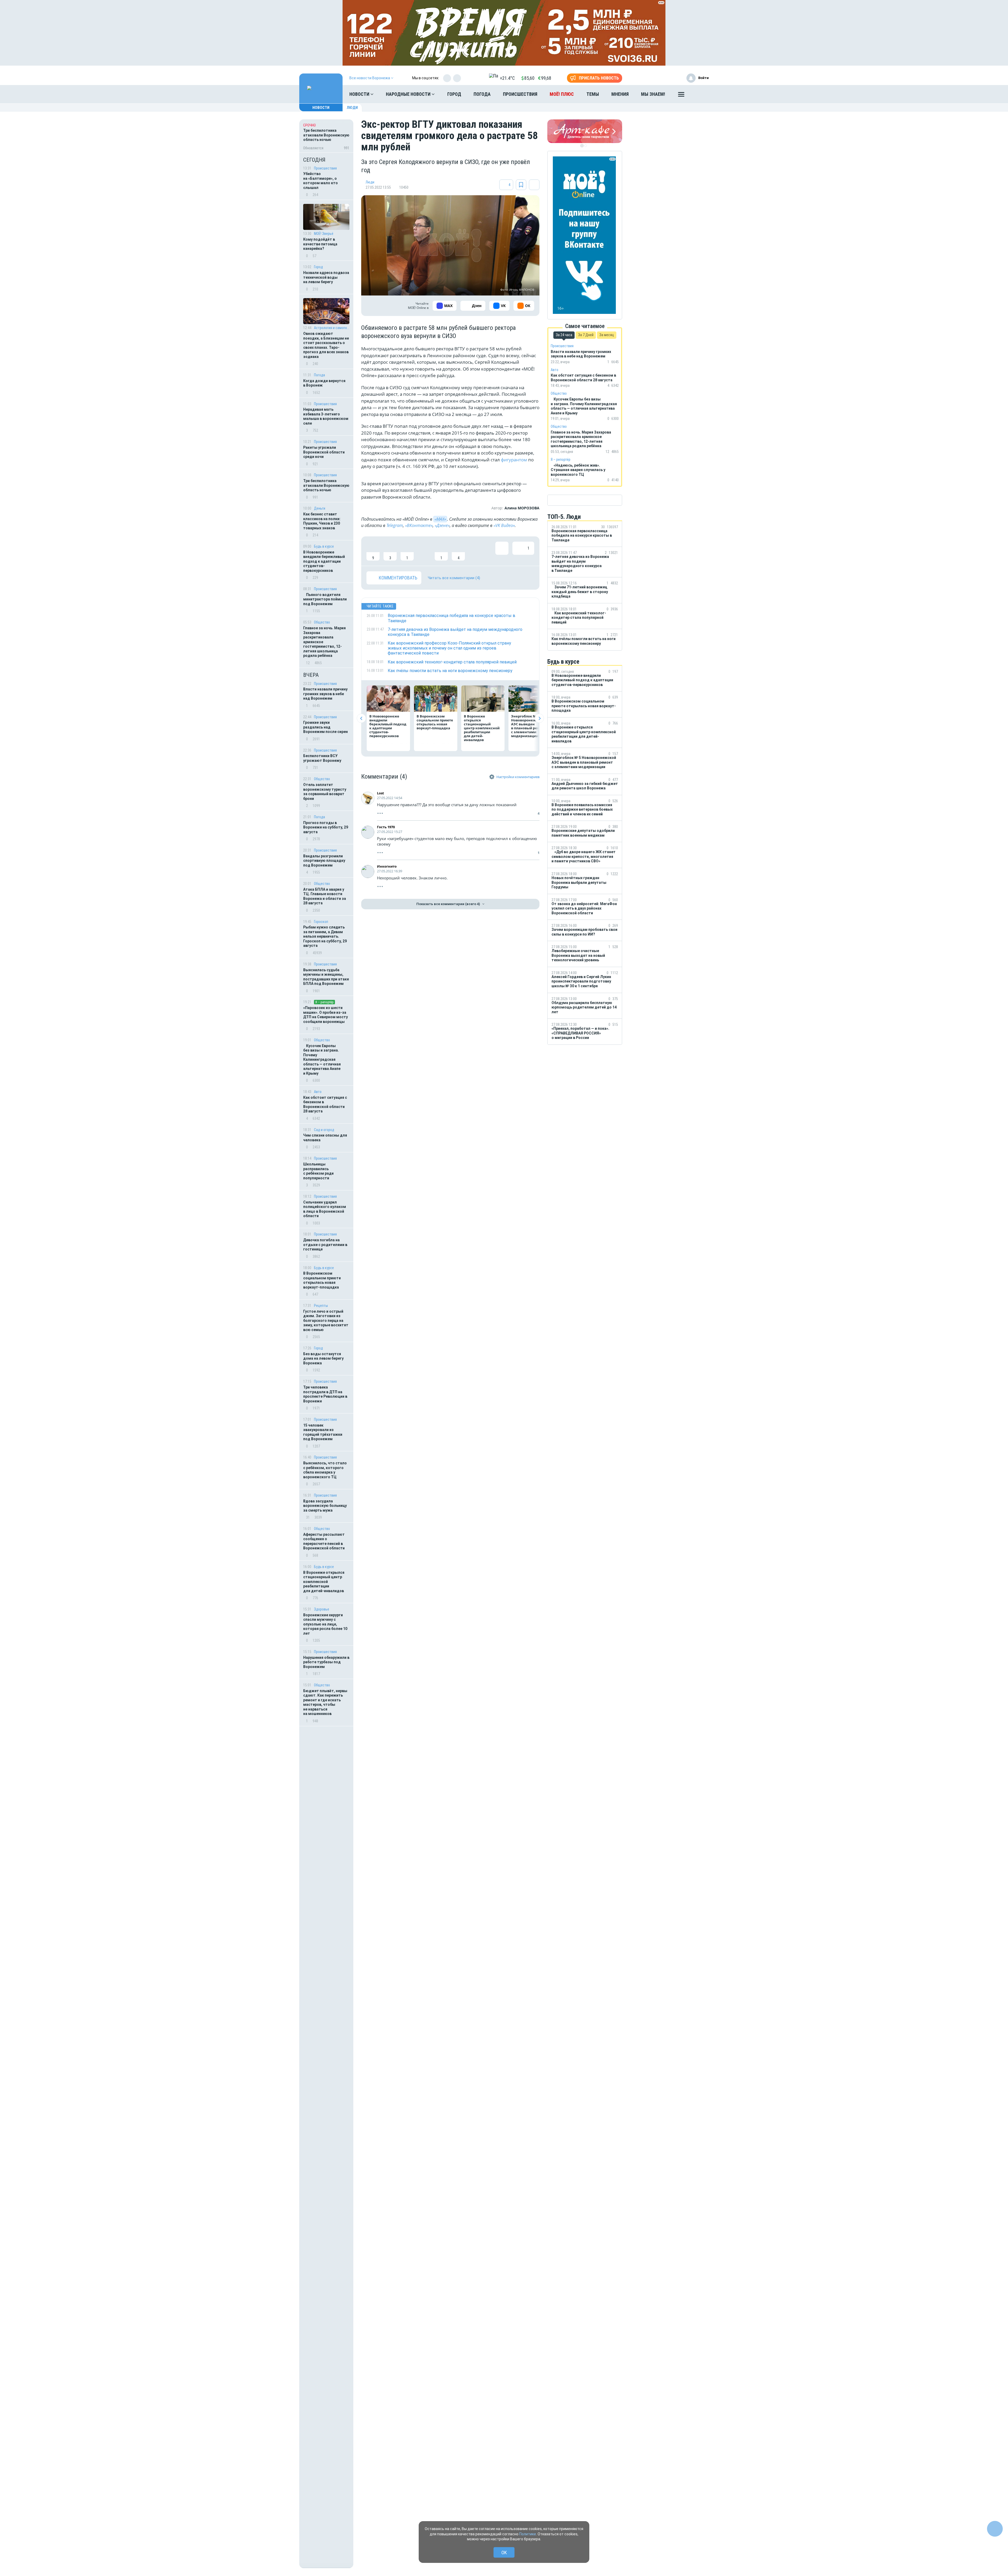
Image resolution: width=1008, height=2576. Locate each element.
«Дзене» (442, 525)
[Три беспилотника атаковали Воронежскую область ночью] (326, 136)
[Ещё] (681, 96)
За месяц (607, 335)
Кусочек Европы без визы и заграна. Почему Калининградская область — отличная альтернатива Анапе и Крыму (322, 1060)
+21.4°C (507, 78)
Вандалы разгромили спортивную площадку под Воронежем (324, 861)
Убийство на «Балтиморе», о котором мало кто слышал (321, 181)
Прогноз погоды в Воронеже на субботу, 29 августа (326, 827)
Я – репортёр (324, 1002)
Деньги (320, 508)
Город (454, 94)
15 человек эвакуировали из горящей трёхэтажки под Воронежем (323, 1432)
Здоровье (322, 1609)
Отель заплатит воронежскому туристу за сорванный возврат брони (325, 792)
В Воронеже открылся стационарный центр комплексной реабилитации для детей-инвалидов (324, 1582)
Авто (318, 1092)
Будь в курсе (324, 546)
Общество (322, 622)
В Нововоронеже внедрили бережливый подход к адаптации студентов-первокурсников (324, 561)
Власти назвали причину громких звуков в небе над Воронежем (325, 694)
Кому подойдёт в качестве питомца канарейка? (320, 244)
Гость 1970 (386, 827)
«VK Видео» (504, 525)
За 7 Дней (586, 335)
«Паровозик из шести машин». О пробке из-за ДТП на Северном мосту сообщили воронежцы (325, 1015)
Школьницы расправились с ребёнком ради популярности (318, 1171)
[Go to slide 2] (586, 146)
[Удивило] (424, 551)
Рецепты (321, 1306)
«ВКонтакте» (419, 525)
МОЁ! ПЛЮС (562, 94)
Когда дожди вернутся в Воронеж (324, 383)
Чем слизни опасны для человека (325, 1138)
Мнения (620, 94)
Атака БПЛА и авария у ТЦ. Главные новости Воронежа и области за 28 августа (325, 896)
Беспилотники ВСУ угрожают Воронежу (322, 758)
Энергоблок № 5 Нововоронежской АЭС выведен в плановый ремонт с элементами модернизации (529, 726)
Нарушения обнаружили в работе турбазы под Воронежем (326, 1662)
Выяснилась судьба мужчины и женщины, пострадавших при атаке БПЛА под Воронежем (326, 977)
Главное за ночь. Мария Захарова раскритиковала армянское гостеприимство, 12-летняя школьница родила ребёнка (324, 642)
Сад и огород (324, 1130)
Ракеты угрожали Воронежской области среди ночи (324, 452)
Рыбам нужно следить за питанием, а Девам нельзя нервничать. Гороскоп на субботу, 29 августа (325, 936)
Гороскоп (321, 922)
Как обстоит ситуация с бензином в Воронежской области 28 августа (325, 1104)
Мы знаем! (653, 94)
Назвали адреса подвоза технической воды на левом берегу (326, 277)
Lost (380, 793)
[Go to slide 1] (582, 146)
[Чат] (995, 2529)
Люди (352, 108)
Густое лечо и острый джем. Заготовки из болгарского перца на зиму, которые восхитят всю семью (326, 1321)
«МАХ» (440, 519)
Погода (482, 94)
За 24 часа (564, 335)
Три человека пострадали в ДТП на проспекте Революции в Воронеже (325, 1394)
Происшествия (520, 94)
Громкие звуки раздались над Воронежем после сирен (325, 727)
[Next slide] (539, 718)
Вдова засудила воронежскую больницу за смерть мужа (325, 1506)
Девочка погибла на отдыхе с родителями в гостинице (325, 1245)
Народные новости (409, 94)
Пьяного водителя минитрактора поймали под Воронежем (325, 599)
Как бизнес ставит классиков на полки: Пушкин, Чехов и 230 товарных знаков (322, 521)
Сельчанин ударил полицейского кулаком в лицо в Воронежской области (325, 1209)
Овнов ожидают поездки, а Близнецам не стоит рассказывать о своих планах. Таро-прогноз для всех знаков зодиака (326, 345)
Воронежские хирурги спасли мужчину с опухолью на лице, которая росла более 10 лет (325, 1624)
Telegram (395, 525)
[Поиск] (700, 94)
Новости (360, 94)
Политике (528, 2534)
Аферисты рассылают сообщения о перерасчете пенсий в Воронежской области (324, 1541)
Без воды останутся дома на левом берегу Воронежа (323, 1358)
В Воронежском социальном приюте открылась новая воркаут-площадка (322, 1280)
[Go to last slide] (361, 718)
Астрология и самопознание (332, 328)
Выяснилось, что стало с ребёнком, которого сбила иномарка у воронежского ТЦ (325, 1470)
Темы (593, 94)
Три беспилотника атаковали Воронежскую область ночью (326, 485)
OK (504, 2553)
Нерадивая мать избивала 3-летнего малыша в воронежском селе (326, 416)
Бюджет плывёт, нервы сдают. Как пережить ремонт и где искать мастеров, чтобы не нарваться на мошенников (325, 1702)
